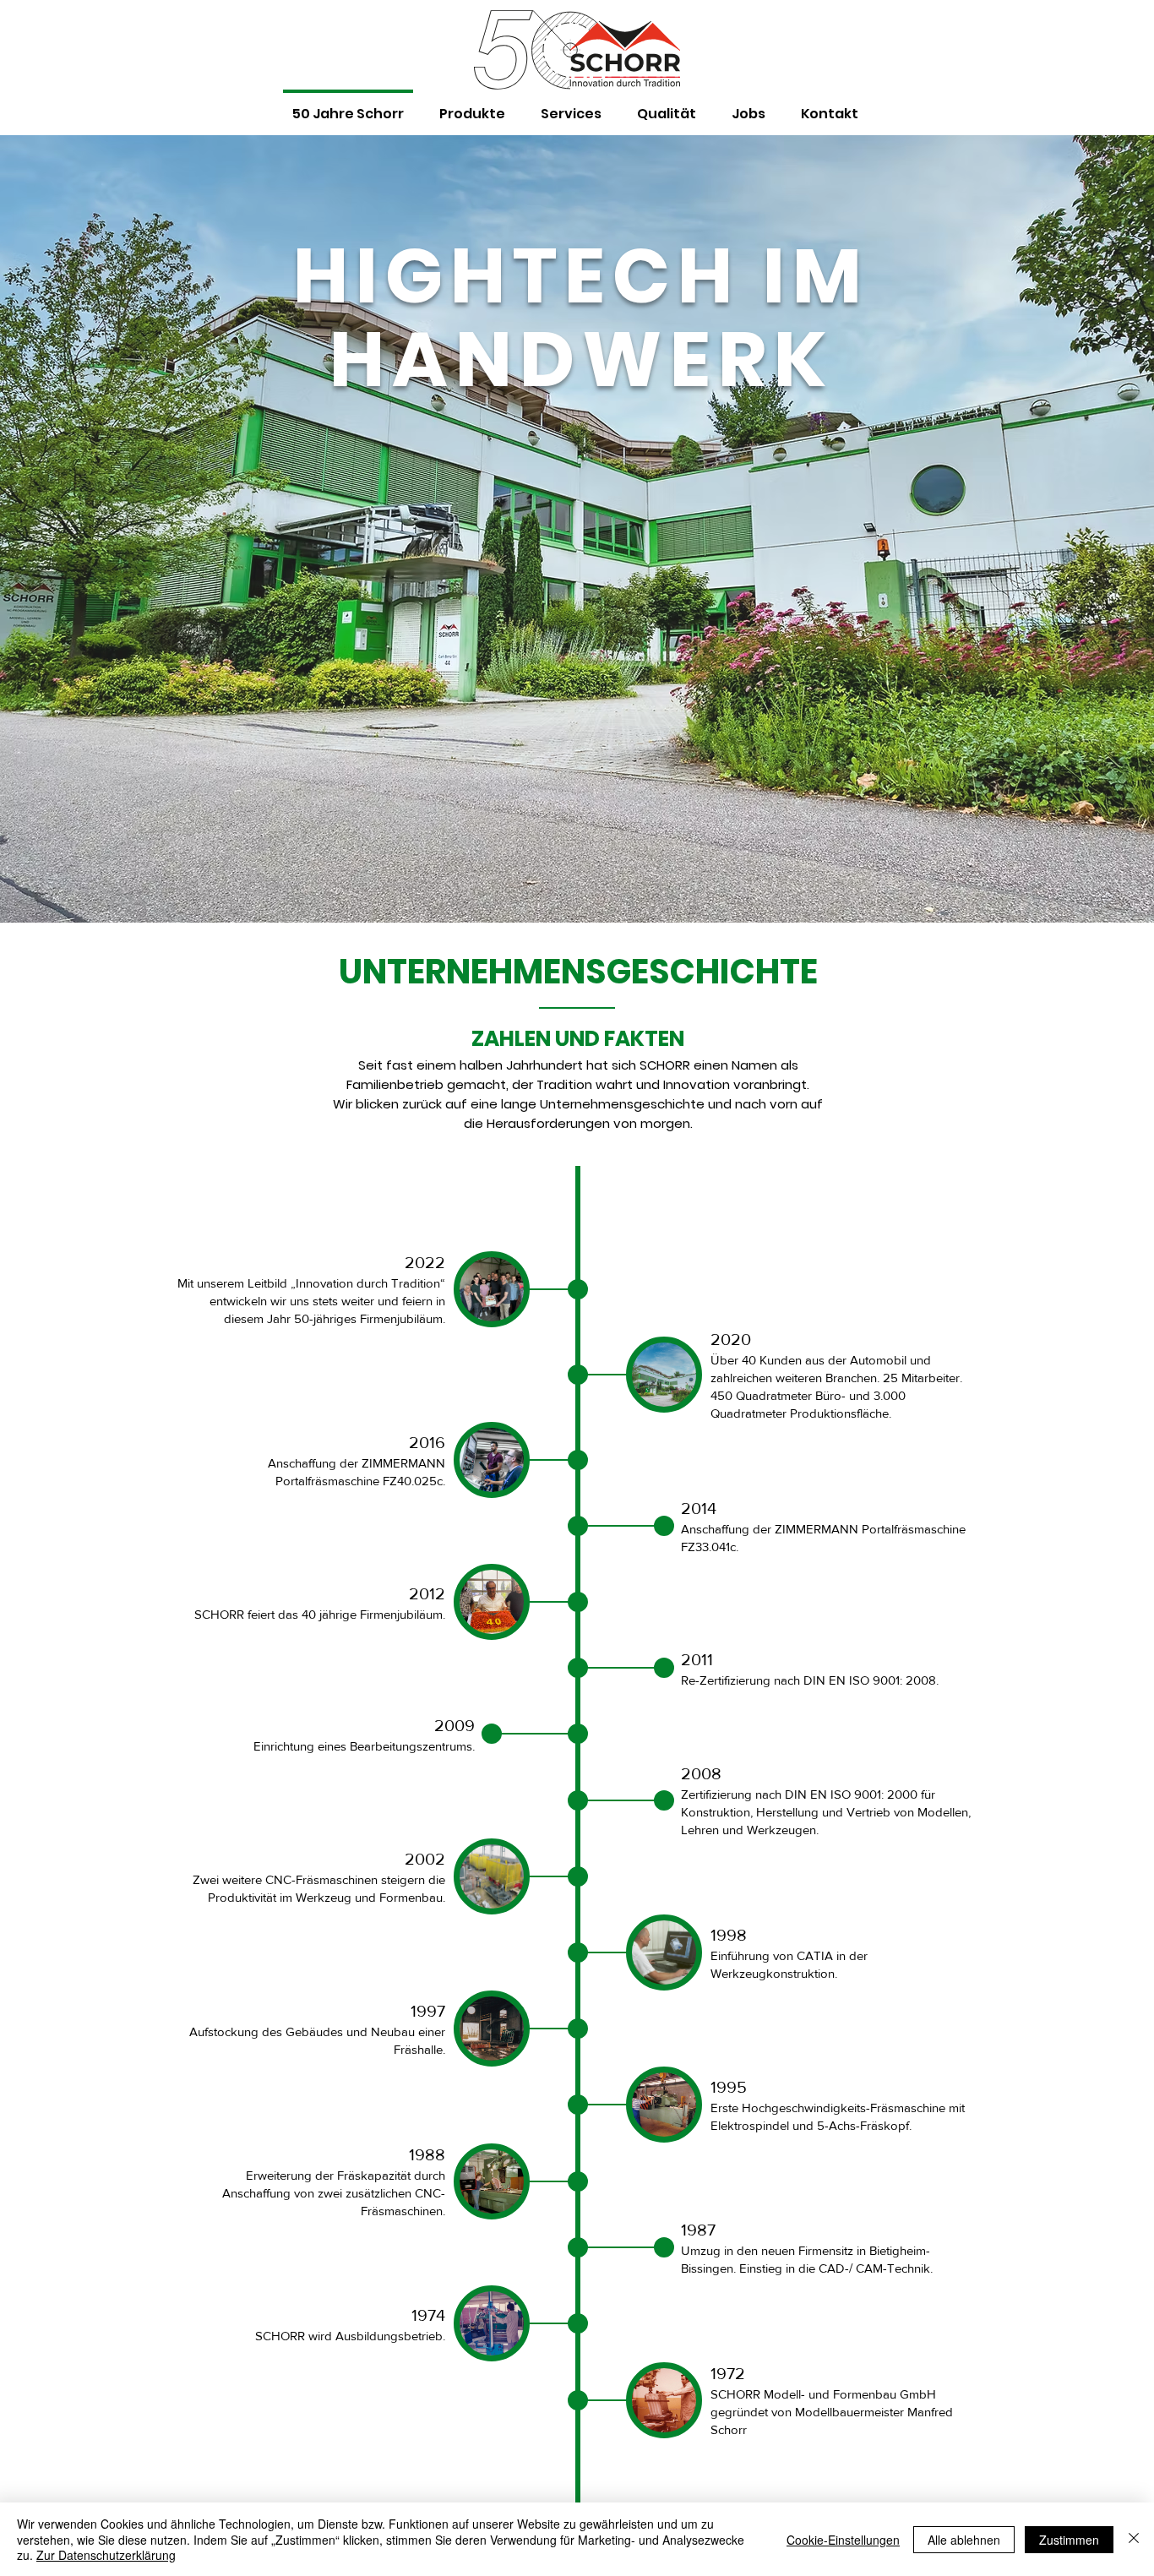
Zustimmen (1069, 2540)
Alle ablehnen (964, 2540)
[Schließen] (1134, 2539)
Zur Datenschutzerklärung (106, 2555)
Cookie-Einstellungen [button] (843, 2540)
